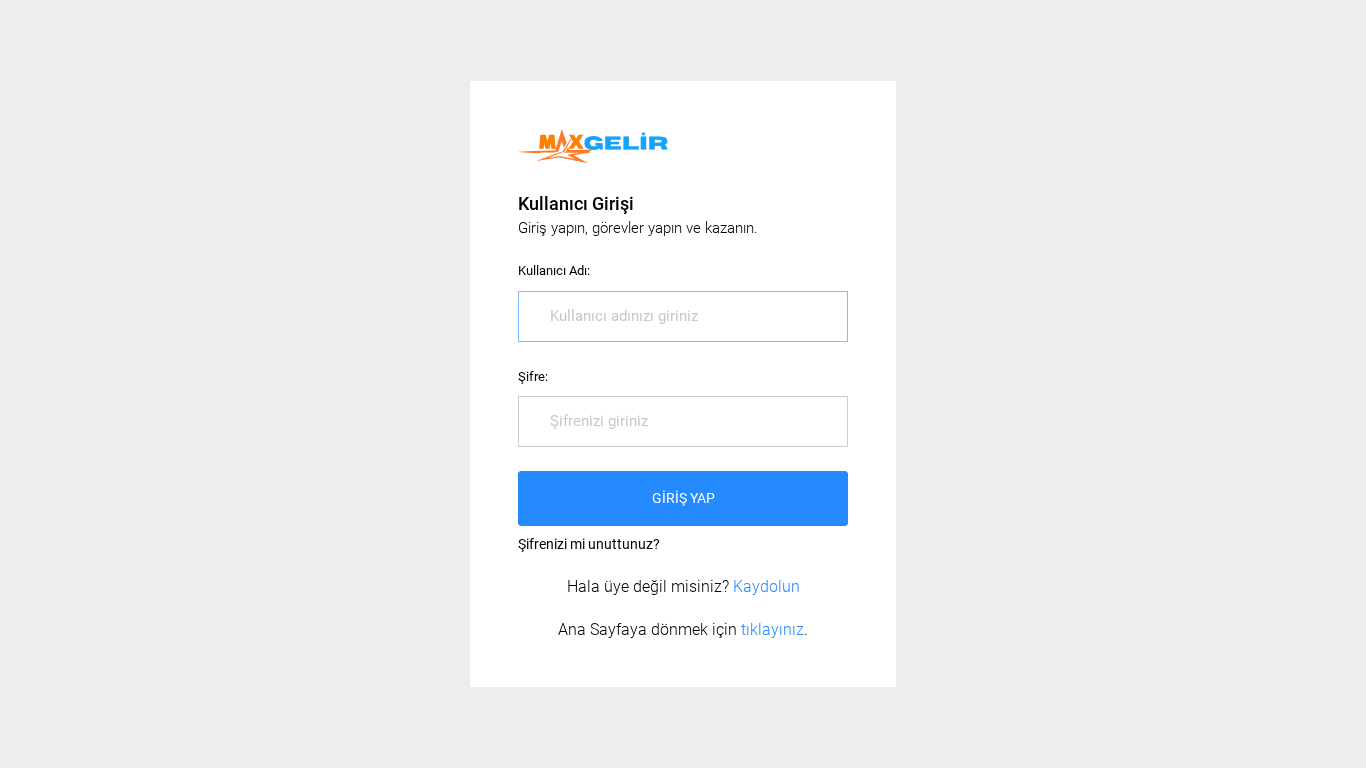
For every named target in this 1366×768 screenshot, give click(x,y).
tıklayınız (772, 629)
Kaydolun (766, 586)
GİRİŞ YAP (683, 498)
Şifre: (533, 376)
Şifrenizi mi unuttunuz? (589, 544)
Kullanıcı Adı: (554, 270)
